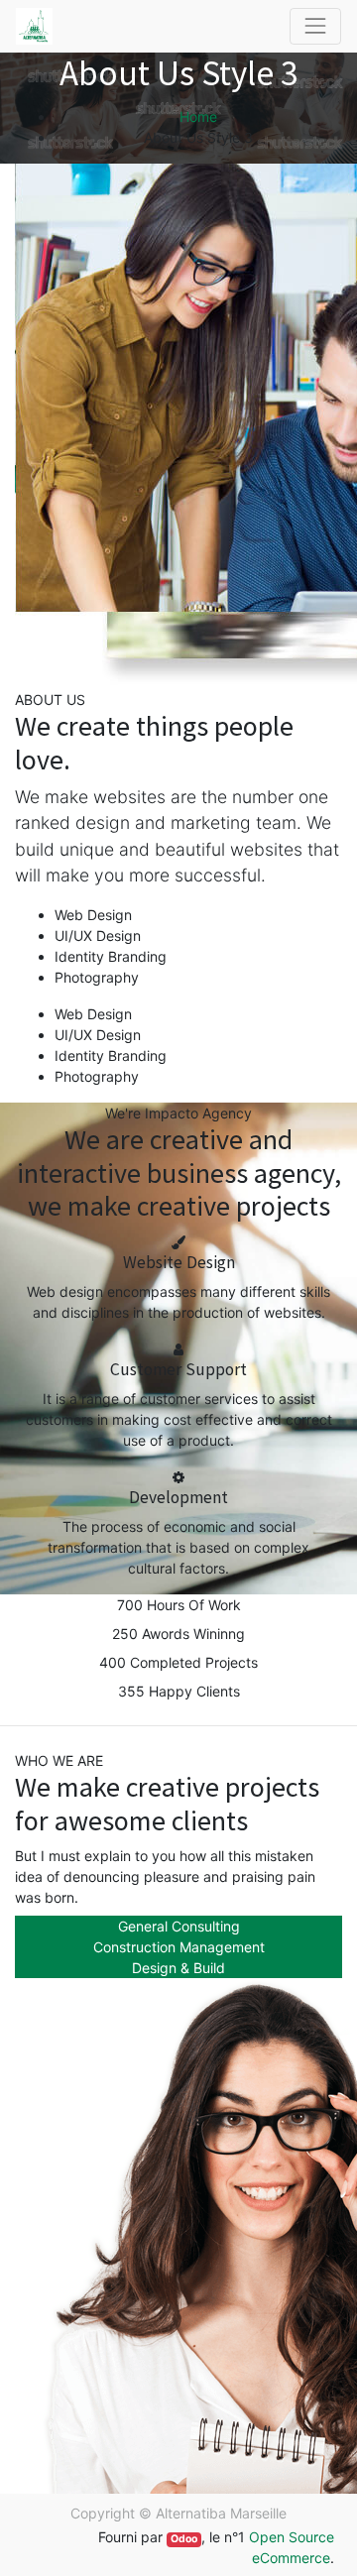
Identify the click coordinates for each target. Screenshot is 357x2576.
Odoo (184, 2539)
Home (198, 117)
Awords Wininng (193, 1634)
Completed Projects (194, 1662)
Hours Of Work (194, 1605)
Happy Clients (194, 1691)
